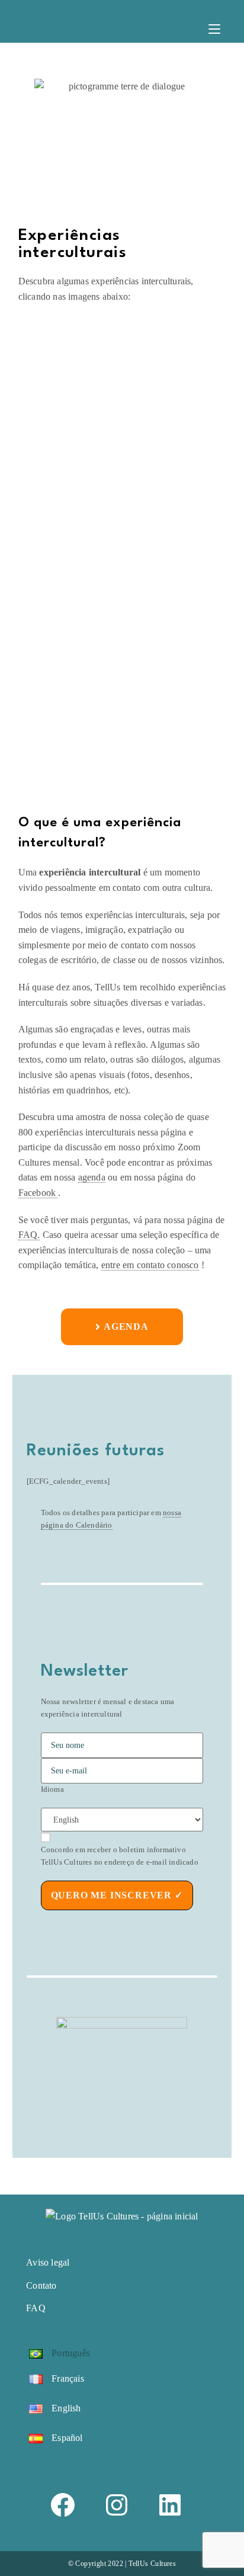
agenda (92, 1177)
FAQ (36, 2308)
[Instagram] (122, 2505)
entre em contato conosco (150, 1265)
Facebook (38, 1193)
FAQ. (29, 1235)
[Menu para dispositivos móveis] (214, 31)
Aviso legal (48, 2262)
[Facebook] (68, 2505)
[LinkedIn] (176, 2505)
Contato (41, 2285)
